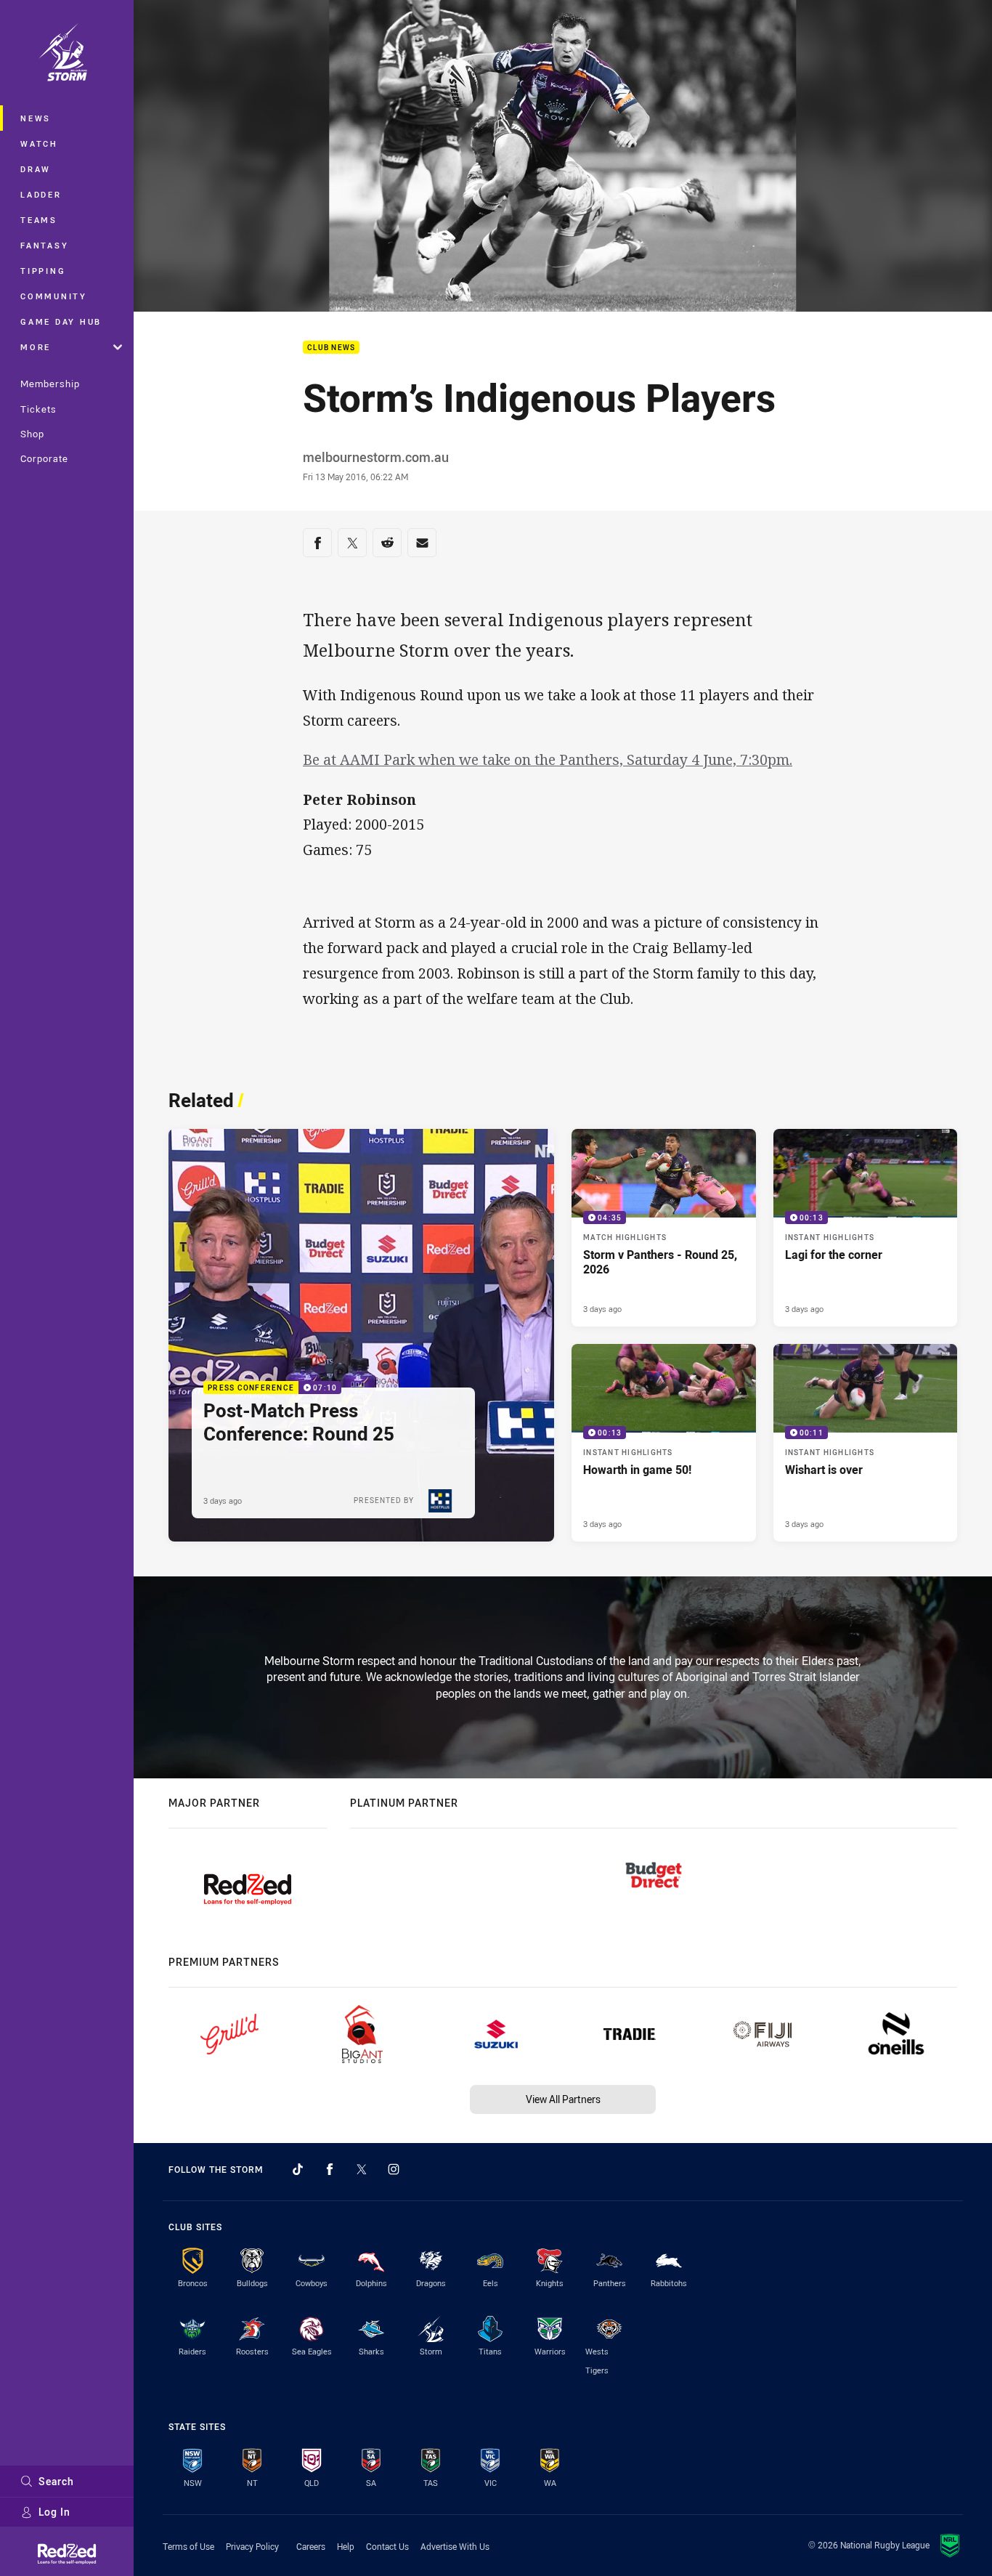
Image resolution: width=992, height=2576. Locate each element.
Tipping (43, 271)
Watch (39, 143)
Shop (32, 434)
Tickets (38, 409)
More (36, 347)
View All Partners (563, 2099)
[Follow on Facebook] (330, 2169)
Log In (54, 2512)
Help (346, 2546)
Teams (39, 220)
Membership (50, 384)
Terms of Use (188, 2546)
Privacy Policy (252, 2546)
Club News (331, 348)
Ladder (41, 194)
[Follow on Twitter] (362, 2169)
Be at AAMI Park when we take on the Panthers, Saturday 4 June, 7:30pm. (548, 760)
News (36, 118)
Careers (311, 2546)
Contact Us (387, 2546)
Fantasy (44, 245)
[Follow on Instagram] (394, 2169)
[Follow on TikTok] (298, 2169)
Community (54, 296)
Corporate (44, 458)
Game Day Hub (61, 321)
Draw (36, 169)
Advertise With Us (455, 2546)
